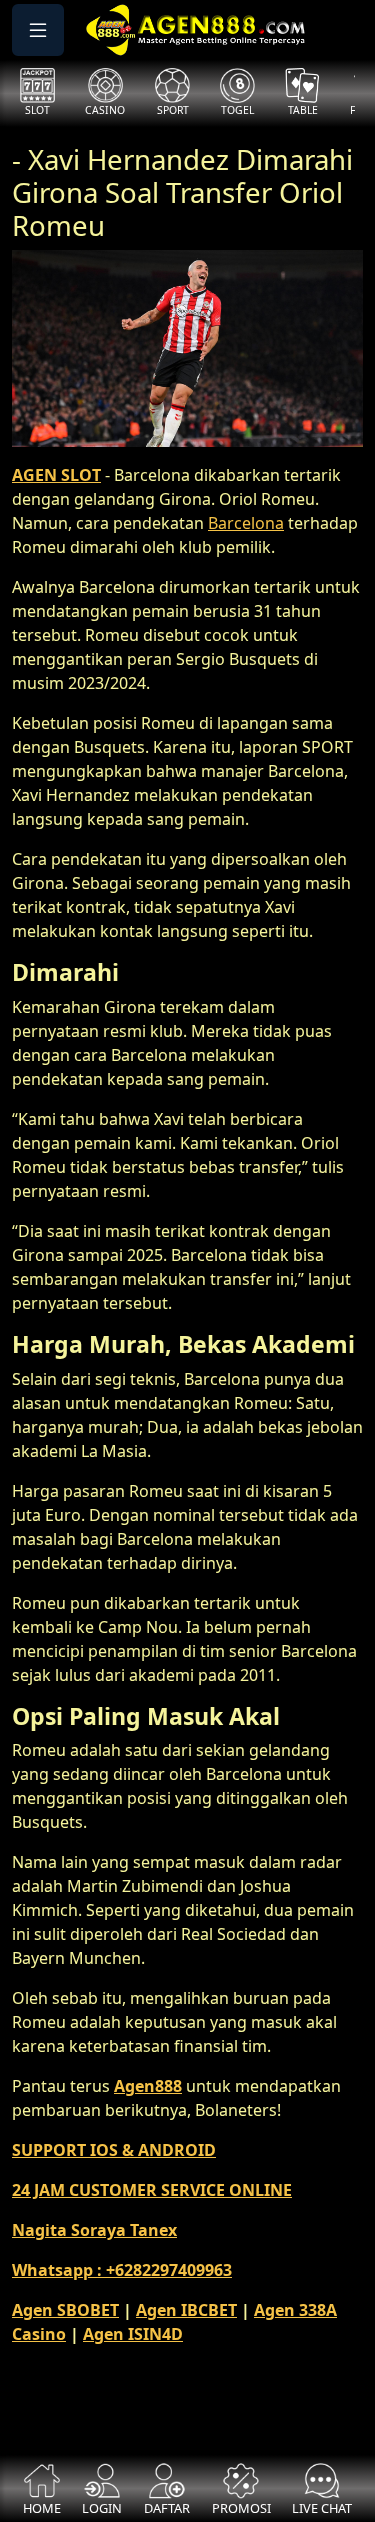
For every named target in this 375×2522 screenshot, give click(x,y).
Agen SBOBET (65, 2310)
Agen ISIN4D (133, 2334)
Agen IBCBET (186, 2310)
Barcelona (246, 523)
